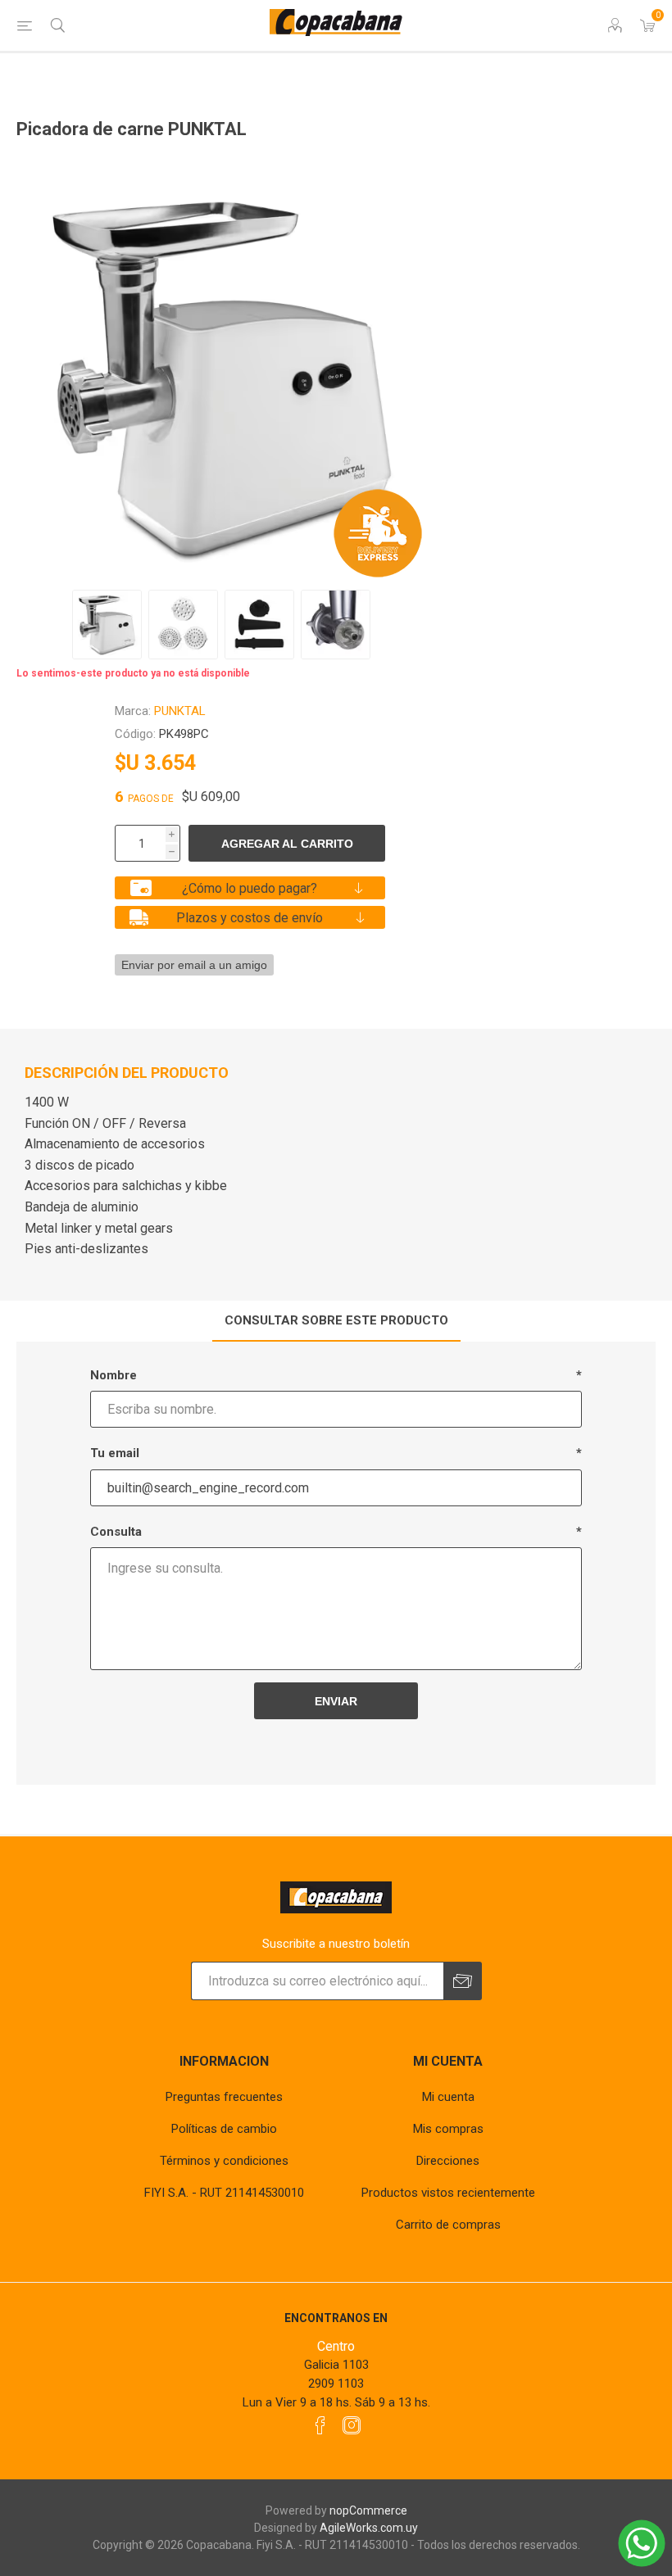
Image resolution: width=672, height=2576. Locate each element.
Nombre (114, 1375)
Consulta (116, 1532)
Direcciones (448, 2161)
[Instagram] (352, 2425)
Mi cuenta (448, 2097)
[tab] (336, 1321)
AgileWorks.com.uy (369, 2528)
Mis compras (448, 2129)
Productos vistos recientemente (448, 2193)
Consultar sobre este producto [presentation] (336, 1320)
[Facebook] (320, 2425)
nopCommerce (368, 2510)
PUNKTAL (180, 711)
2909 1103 (336, 2384)
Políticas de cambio (224, 2129)
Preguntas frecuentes (224, 2097)
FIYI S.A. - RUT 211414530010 (224, 2193)
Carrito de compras (448, 2225)
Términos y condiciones (224, 2161)
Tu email (115, 1453)
